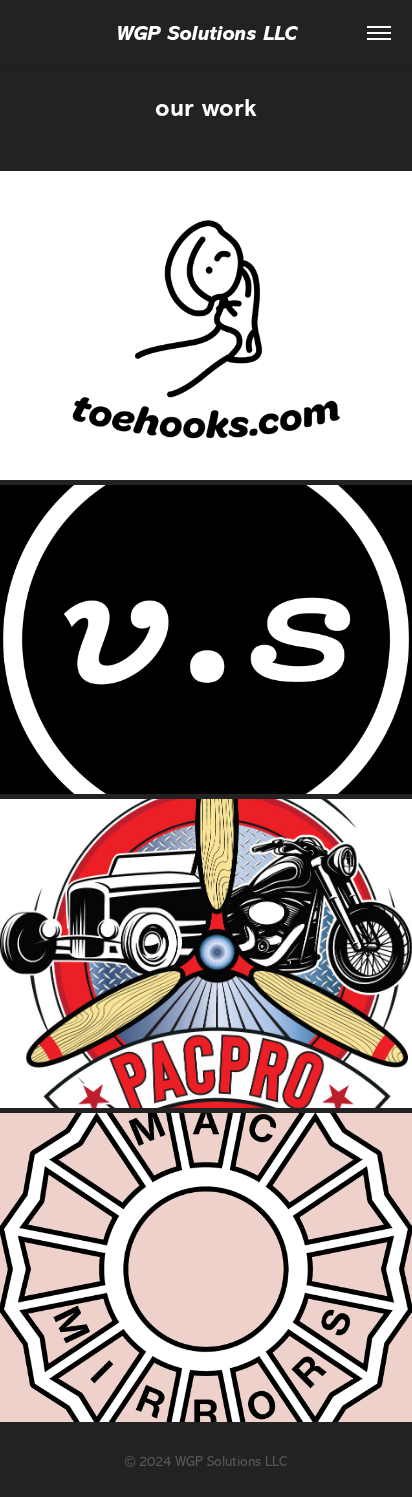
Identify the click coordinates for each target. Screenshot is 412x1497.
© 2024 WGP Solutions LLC (206, 1461)
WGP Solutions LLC (206, 33)
